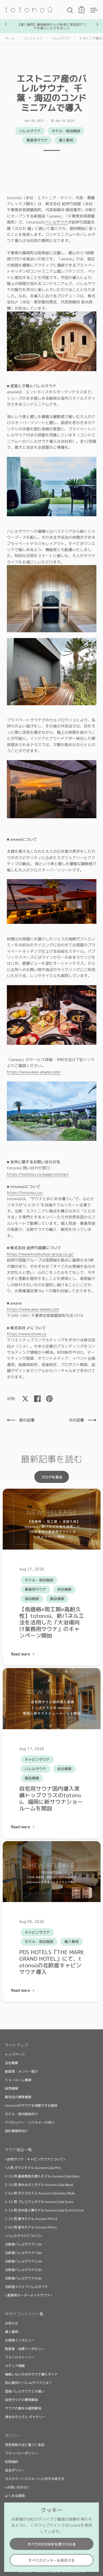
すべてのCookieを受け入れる (52, 2544)
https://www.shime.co (27, 1334)
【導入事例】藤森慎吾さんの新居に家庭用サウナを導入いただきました (52, 26)
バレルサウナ (61, 38)
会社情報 (64, 1589)
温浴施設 (32, 1599)
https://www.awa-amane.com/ (34, 1072)
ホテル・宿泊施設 (66, 131)
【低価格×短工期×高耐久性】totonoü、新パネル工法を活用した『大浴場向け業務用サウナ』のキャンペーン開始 (52, 1622)
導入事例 (66, 140)
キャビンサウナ (37, 1759)
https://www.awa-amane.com (33, 1309)
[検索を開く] (70, 10)
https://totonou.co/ (25, 1193)
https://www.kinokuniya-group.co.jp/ (40, 1254)
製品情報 (57, 1599)
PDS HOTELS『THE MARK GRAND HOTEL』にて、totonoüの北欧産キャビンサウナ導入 (51, 1962)
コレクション (33, 38)
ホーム (10, 38)
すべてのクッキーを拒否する (51, 2560)
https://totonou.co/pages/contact (38, 1174)
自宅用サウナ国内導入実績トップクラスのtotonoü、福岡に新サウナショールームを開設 (51, 1798)
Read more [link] (21, 1654)
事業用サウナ (37, 140)
